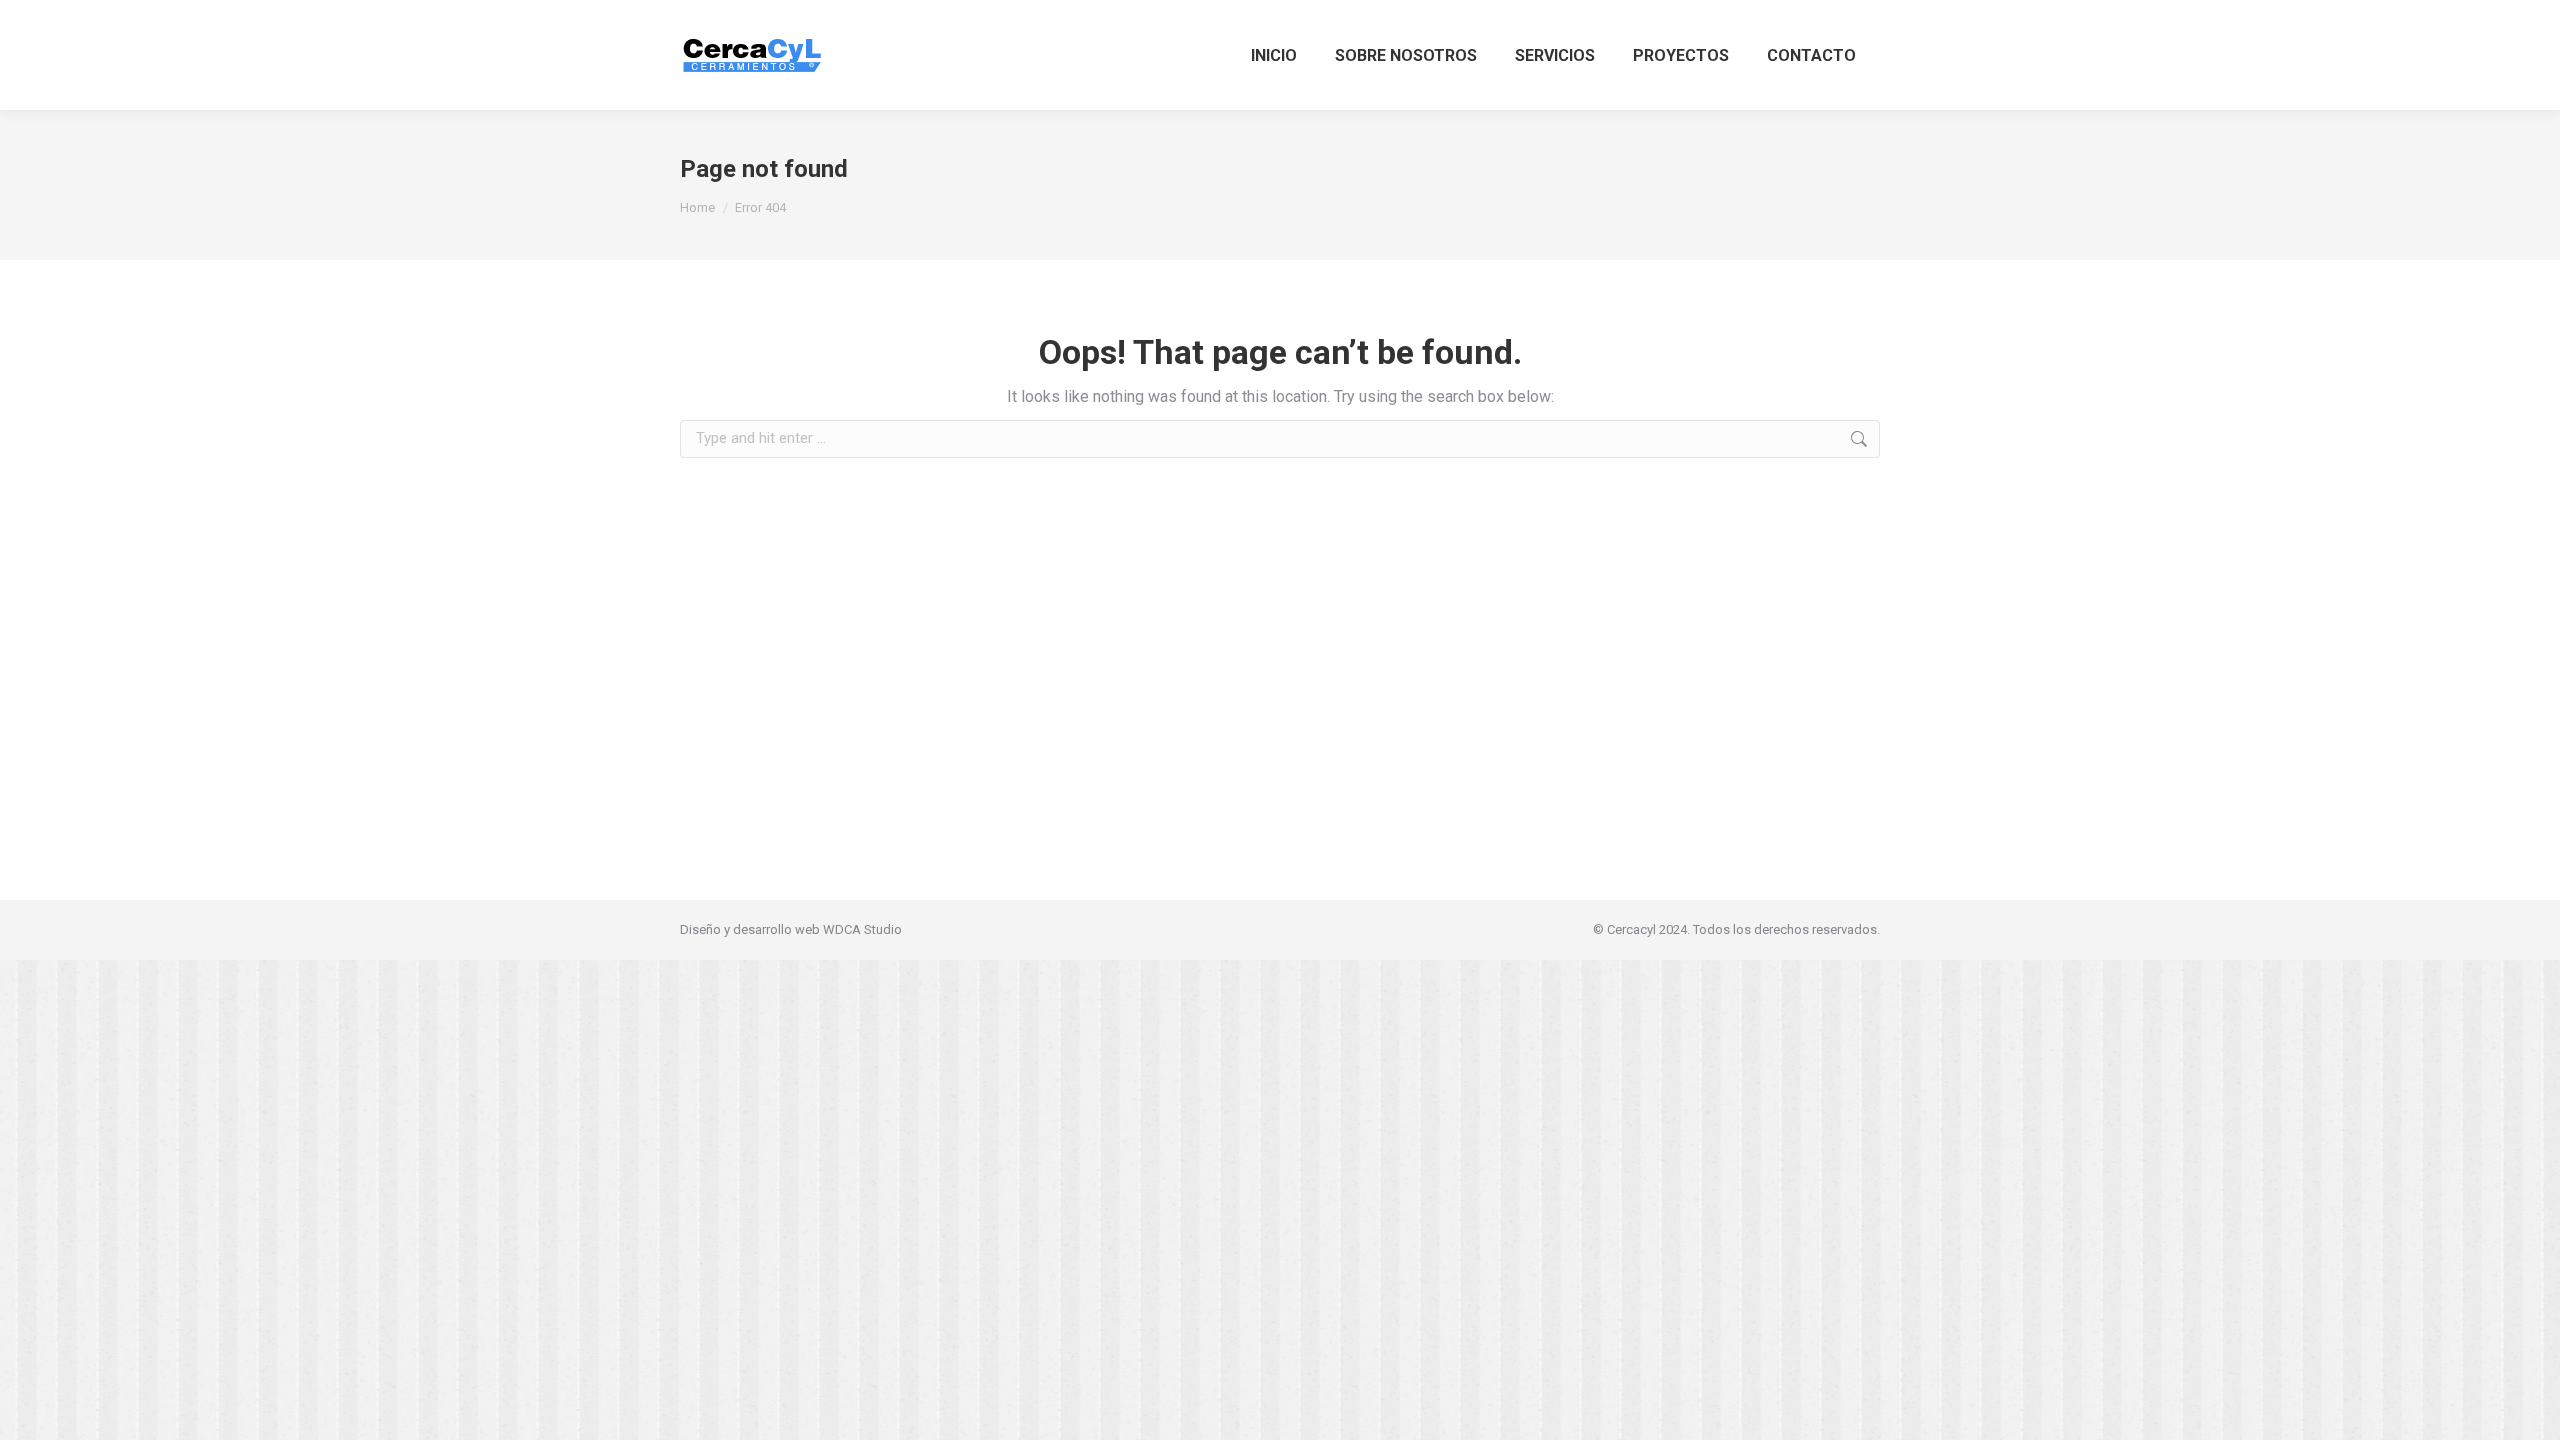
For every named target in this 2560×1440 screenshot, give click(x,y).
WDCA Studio (862, 929)
